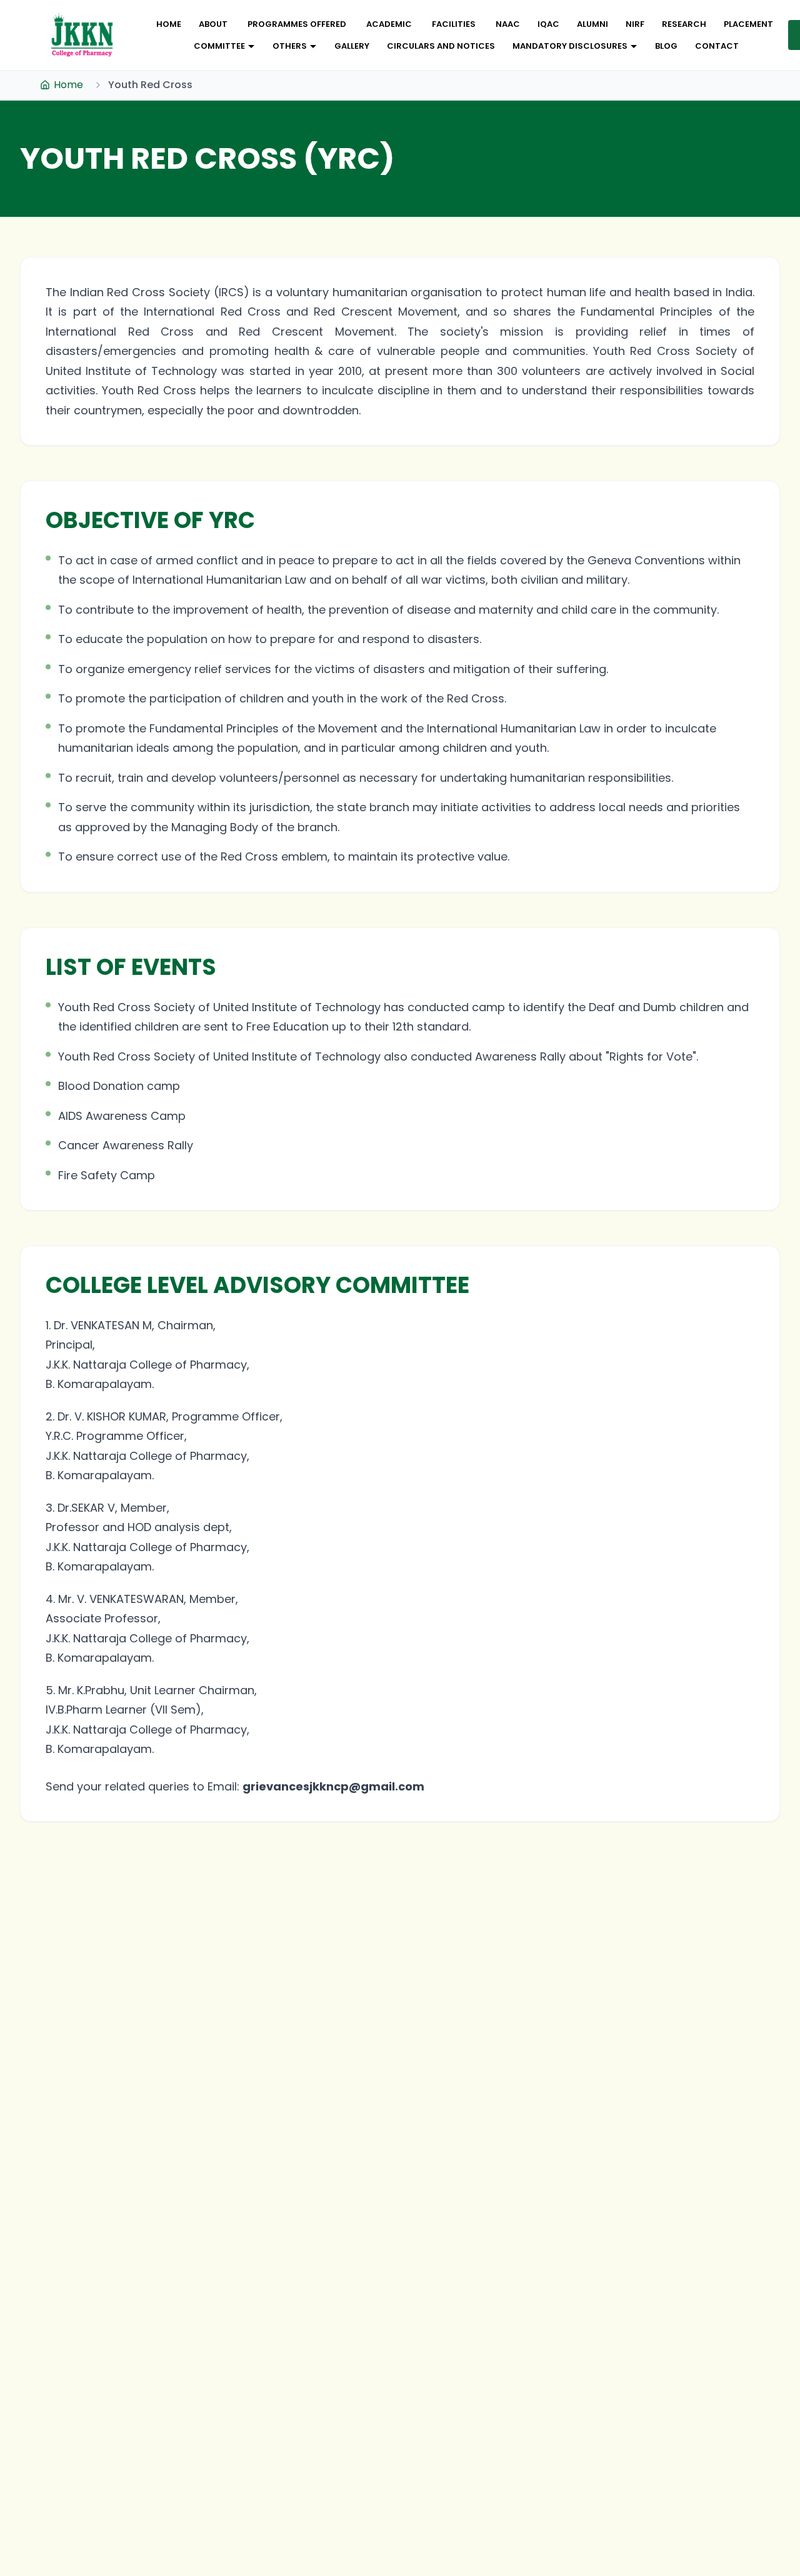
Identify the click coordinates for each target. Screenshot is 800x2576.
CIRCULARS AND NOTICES (441, 46)
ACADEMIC (389, 24)
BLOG (666, 46)
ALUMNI (592, 24)
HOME (169, 24)
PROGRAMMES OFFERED (297, 24)
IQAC (548, 24)
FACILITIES (454, 24)
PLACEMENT (748, 24)
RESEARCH (684, 24)
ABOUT (213, 24)
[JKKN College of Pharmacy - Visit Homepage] (82, 35)
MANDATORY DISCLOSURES (570, 46)
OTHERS (290, 46)
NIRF (635, 24)
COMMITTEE (219, 46)
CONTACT (717, 46)
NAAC (508, 24)
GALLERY (352, 46)
